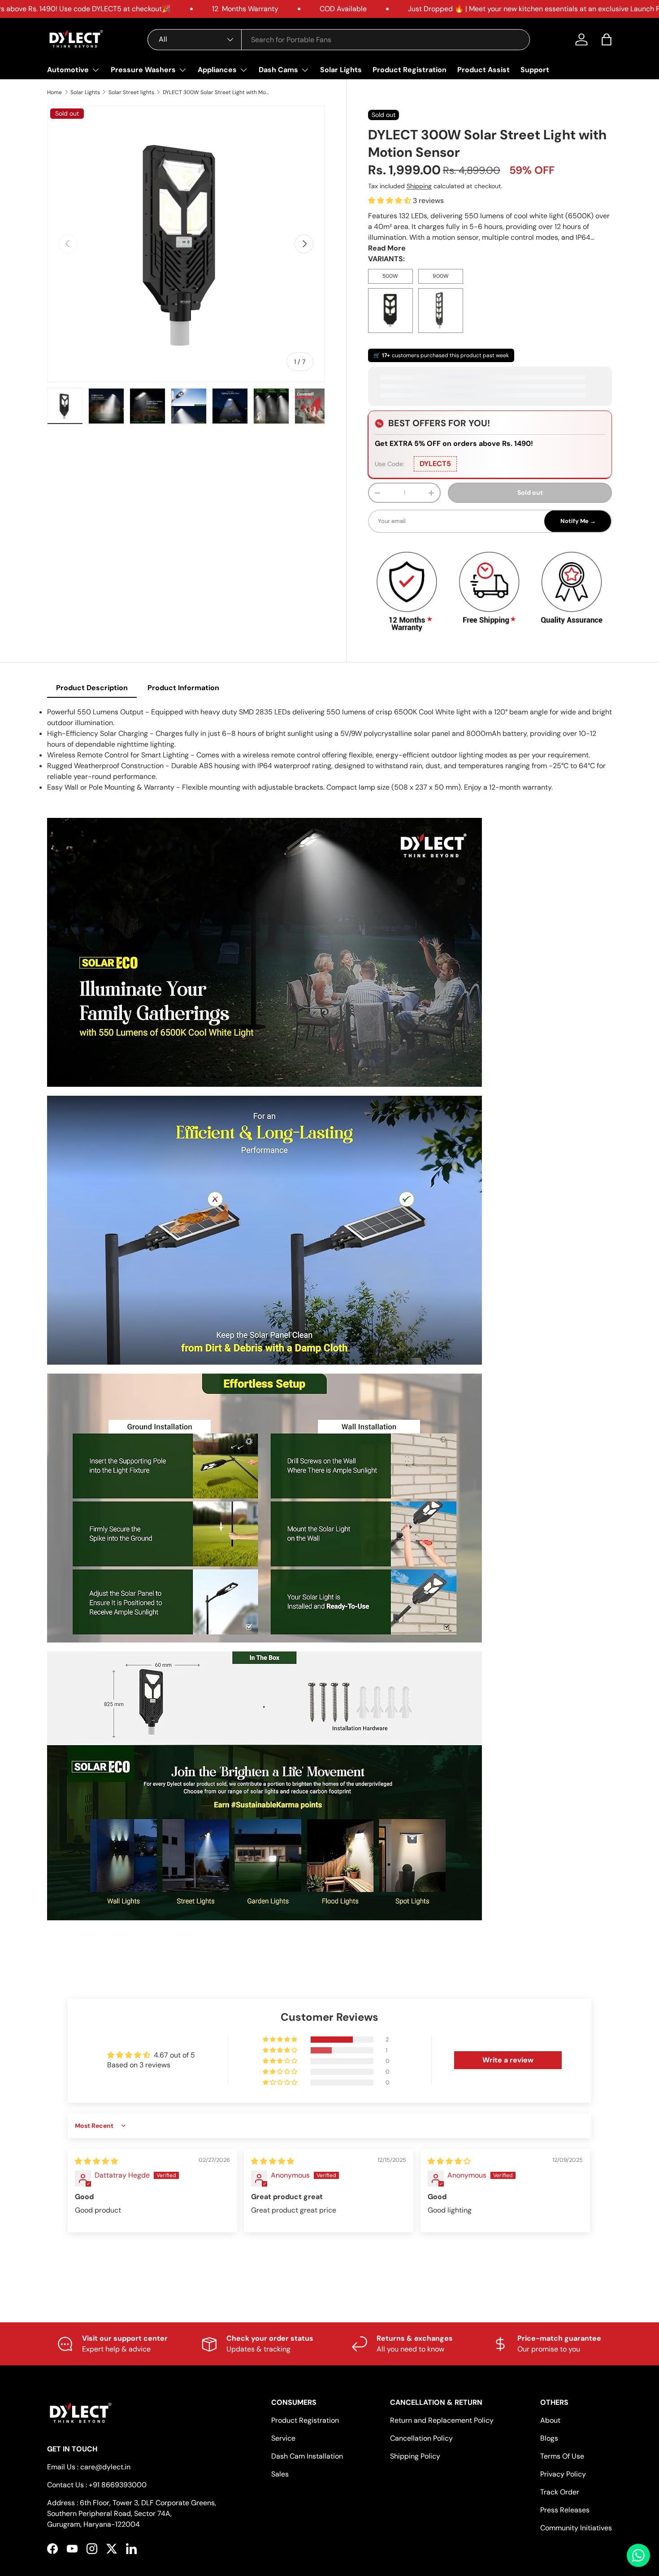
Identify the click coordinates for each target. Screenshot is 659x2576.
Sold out (530, 493)
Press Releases (565, 2510)
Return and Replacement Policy (442, 2420)
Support (535, 70)
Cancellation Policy (421, 2438)
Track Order (560, 2492)
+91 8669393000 (118, 2485)
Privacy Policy (563, 2474)
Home (54, 92)
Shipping (419, 186)
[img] (96, 2161)
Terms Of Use (562, 2456)
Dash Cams (278, 70)
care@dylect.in (105, 2467)
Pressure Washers (143, 70)
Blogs (549, 2438)
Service (283, 2438)
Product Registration (410, 70)
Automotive (68, 70)
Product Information (183, 688)
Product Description (92, 688)
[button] (607, 39)
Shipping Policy (415, 2456)
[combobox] (339, 40)
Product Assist (483, 70)
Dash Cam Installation (307, 2456)
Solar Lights (341, 70)
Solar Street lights (131, 92)
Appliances (217, 70)
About (550, 2420)
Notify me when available (490, 521)
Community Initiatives (576, 2528)
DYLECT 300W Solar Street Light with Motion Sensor (217, 92)
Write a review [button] (508, 2060)
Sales (280, 2474)
